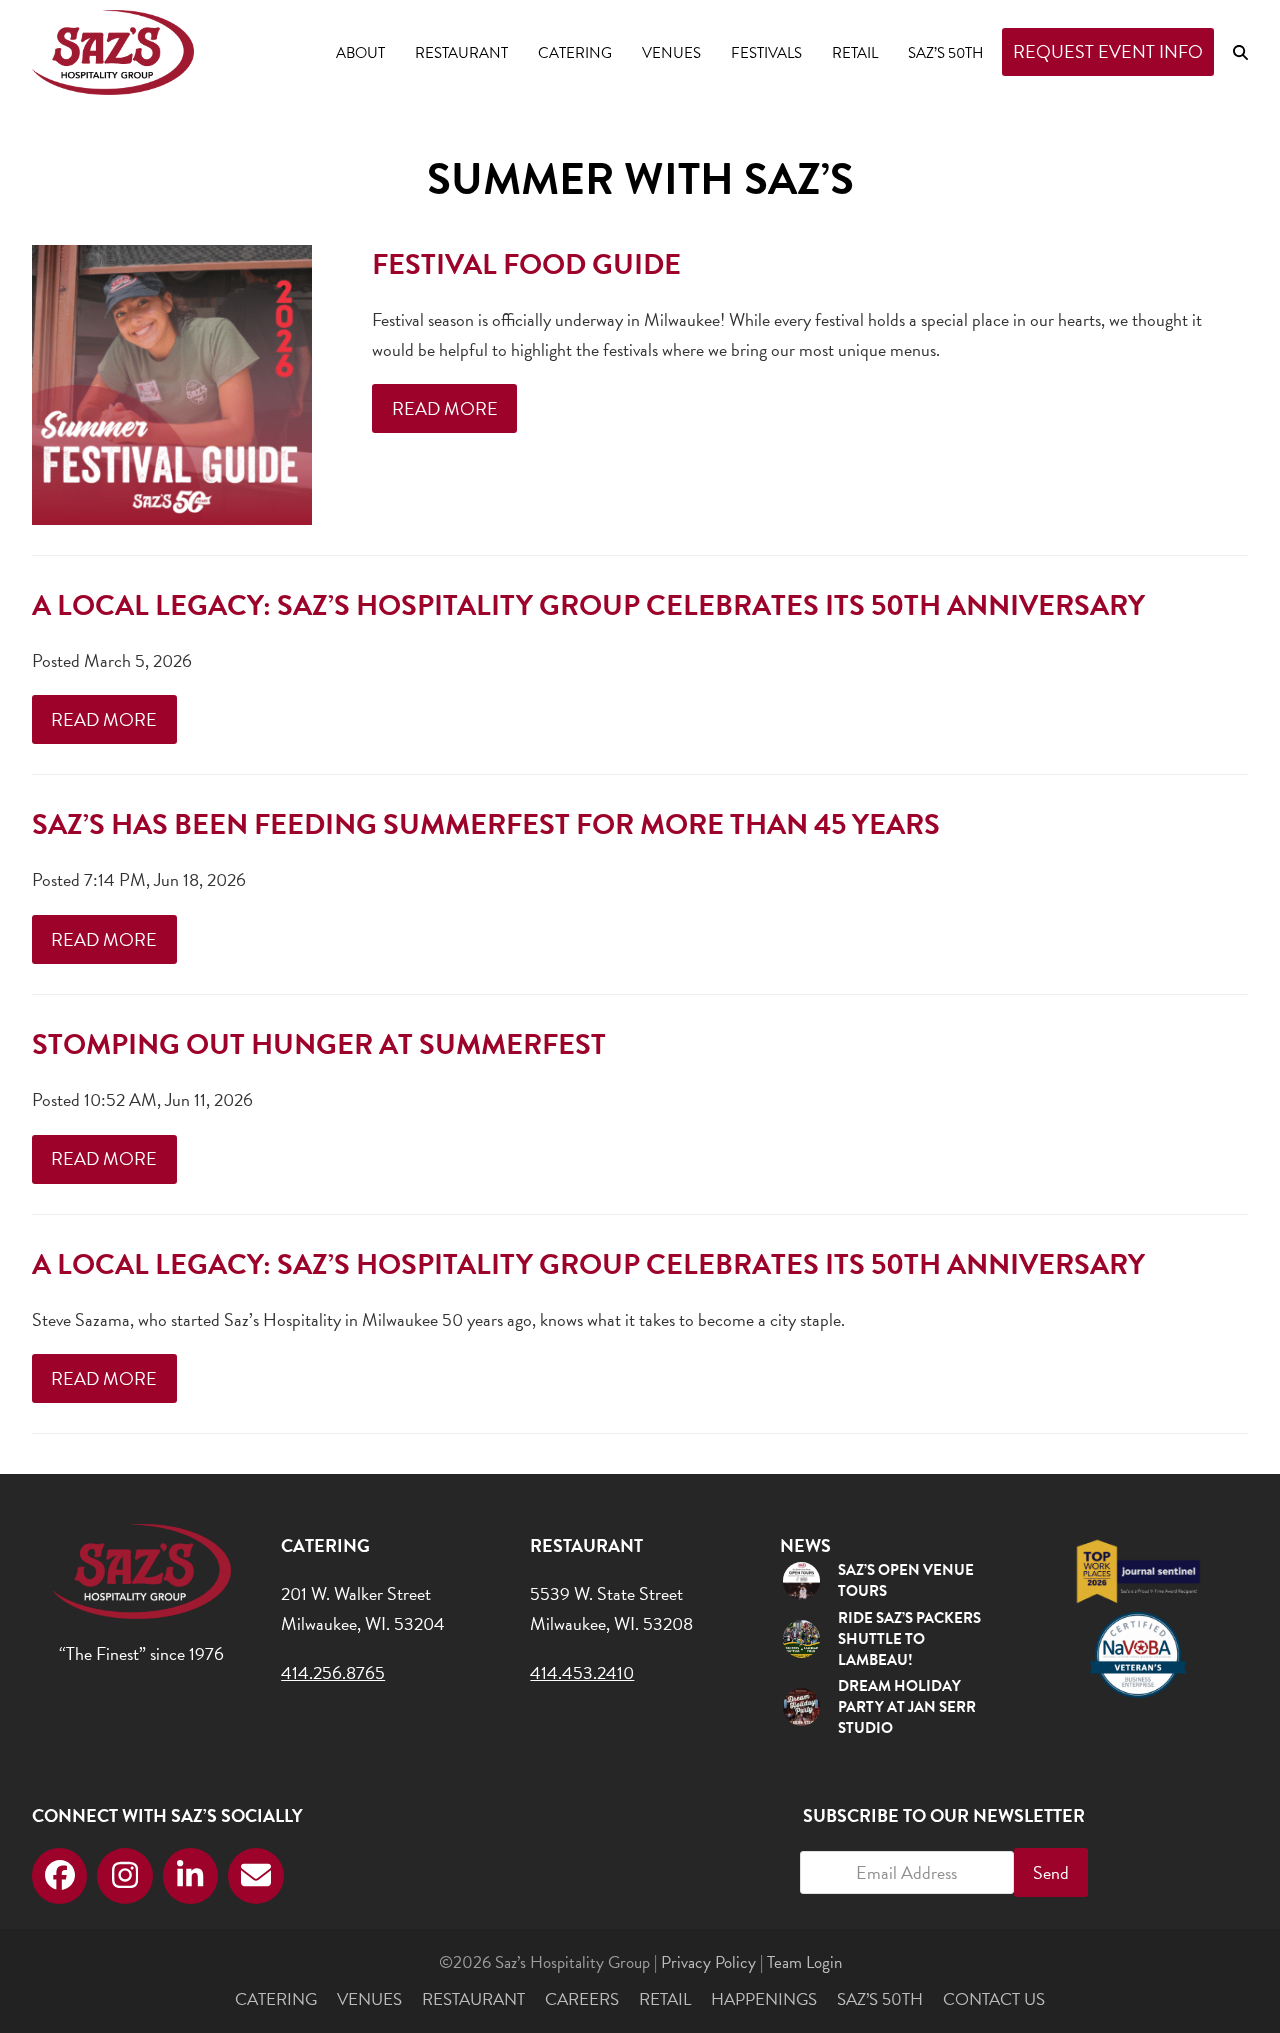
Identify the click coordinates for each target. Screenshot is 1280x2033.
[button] (1240, 52)
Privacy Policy (708, 1962)
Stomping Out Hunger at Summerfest (319, 1044)
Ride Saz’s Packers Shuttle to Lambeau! (909, 1639)
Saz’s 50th (880, 1999)
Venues (369, 1999)
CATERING (276, 1999)
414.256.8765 (333, 1672)
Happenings (764, 1999)
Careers (582, 1999)
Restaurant (473, 1999)
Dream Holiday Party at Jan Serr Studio (907, 1707)
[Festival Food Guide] (172, 381)
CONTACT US (994, 1999)
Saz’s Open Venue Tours (906, 1580)
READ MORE (445, 408)
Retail (665, 1999)
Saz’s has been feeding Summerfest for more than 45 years (486, 824)
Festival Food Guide (526, 264)
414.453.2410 (582, 1672)
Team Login (804, 1962)
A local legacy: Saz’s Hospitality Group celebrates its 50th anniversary (588, 605)
